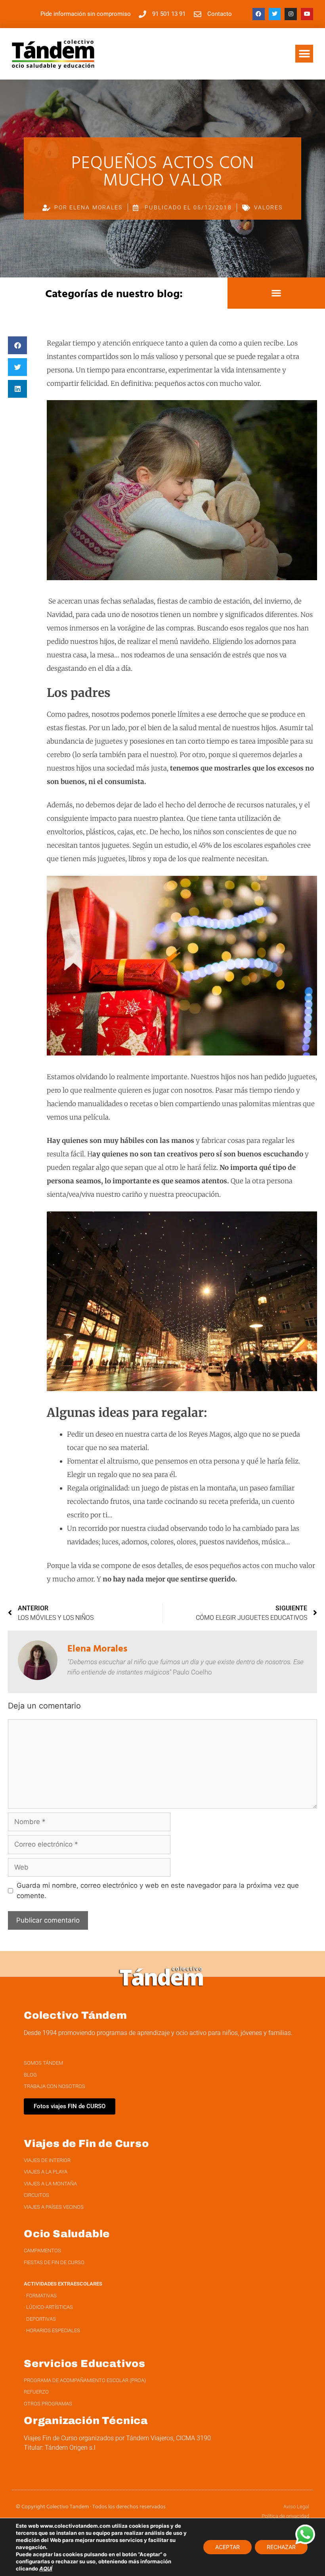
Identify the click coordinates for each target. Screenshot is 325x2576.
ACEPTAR (227, 2547)
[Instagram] (291, 14)
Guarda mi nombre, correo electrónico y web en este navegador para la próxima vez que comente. (158, 1891)
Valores (269, 207)
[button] (304, 54)
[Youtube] (307, 14)
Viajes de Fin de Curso (86, 2143)
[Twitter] (275, 14)
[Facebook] (259, 14)
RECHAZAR (281, 2547)
